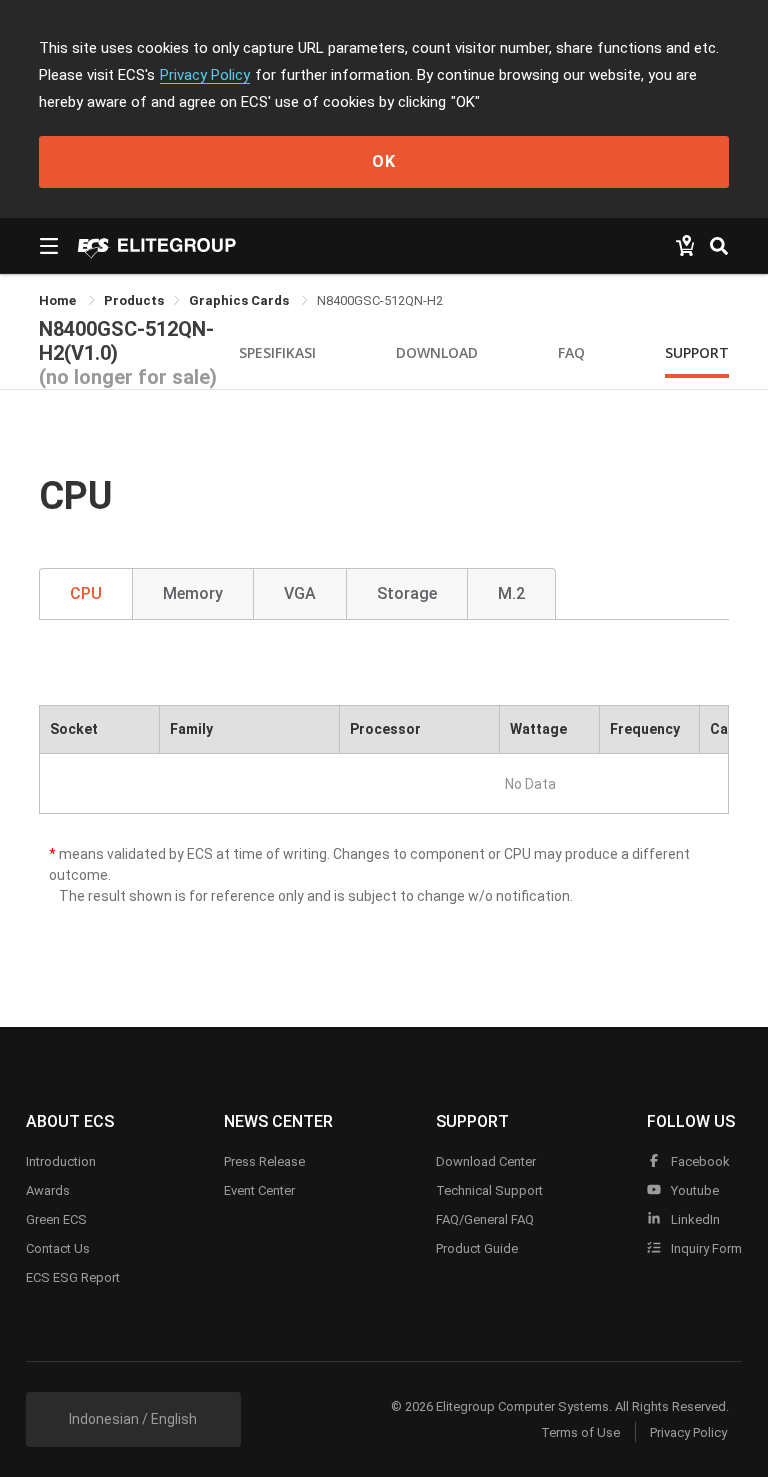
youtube (693, 1190)
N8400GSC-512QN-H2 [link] (380, 300)
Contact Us (58, 1248)
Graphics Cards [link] (240, 300)
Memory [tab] (193, 593)
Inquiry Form (705, 1248)
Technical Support (489, 1190)
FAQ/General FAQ (485, 1219)
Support (697, 352)
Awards (48, 1190)
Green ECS (56, 1219)
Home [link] (59, 300)
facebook (699, 1161)
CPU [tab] (86, 593)
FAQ (571, 352)
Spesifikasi (277, 352)
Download (437, 352)
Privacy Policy (205, 75)
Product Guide (477, 1248)
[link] (134, 300)
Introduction (61, 1161)
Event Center (259, 1190)
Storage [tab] (407, 593)
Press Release (264, 1161)
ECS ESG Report (73, 1277)
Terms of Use (580, 1432)
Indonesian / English (133, 1419)
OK (384, 161)
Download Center (486, 1161)
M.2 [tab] (511, 593)
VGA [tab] (300, 593)
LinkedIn (694, 1219)
